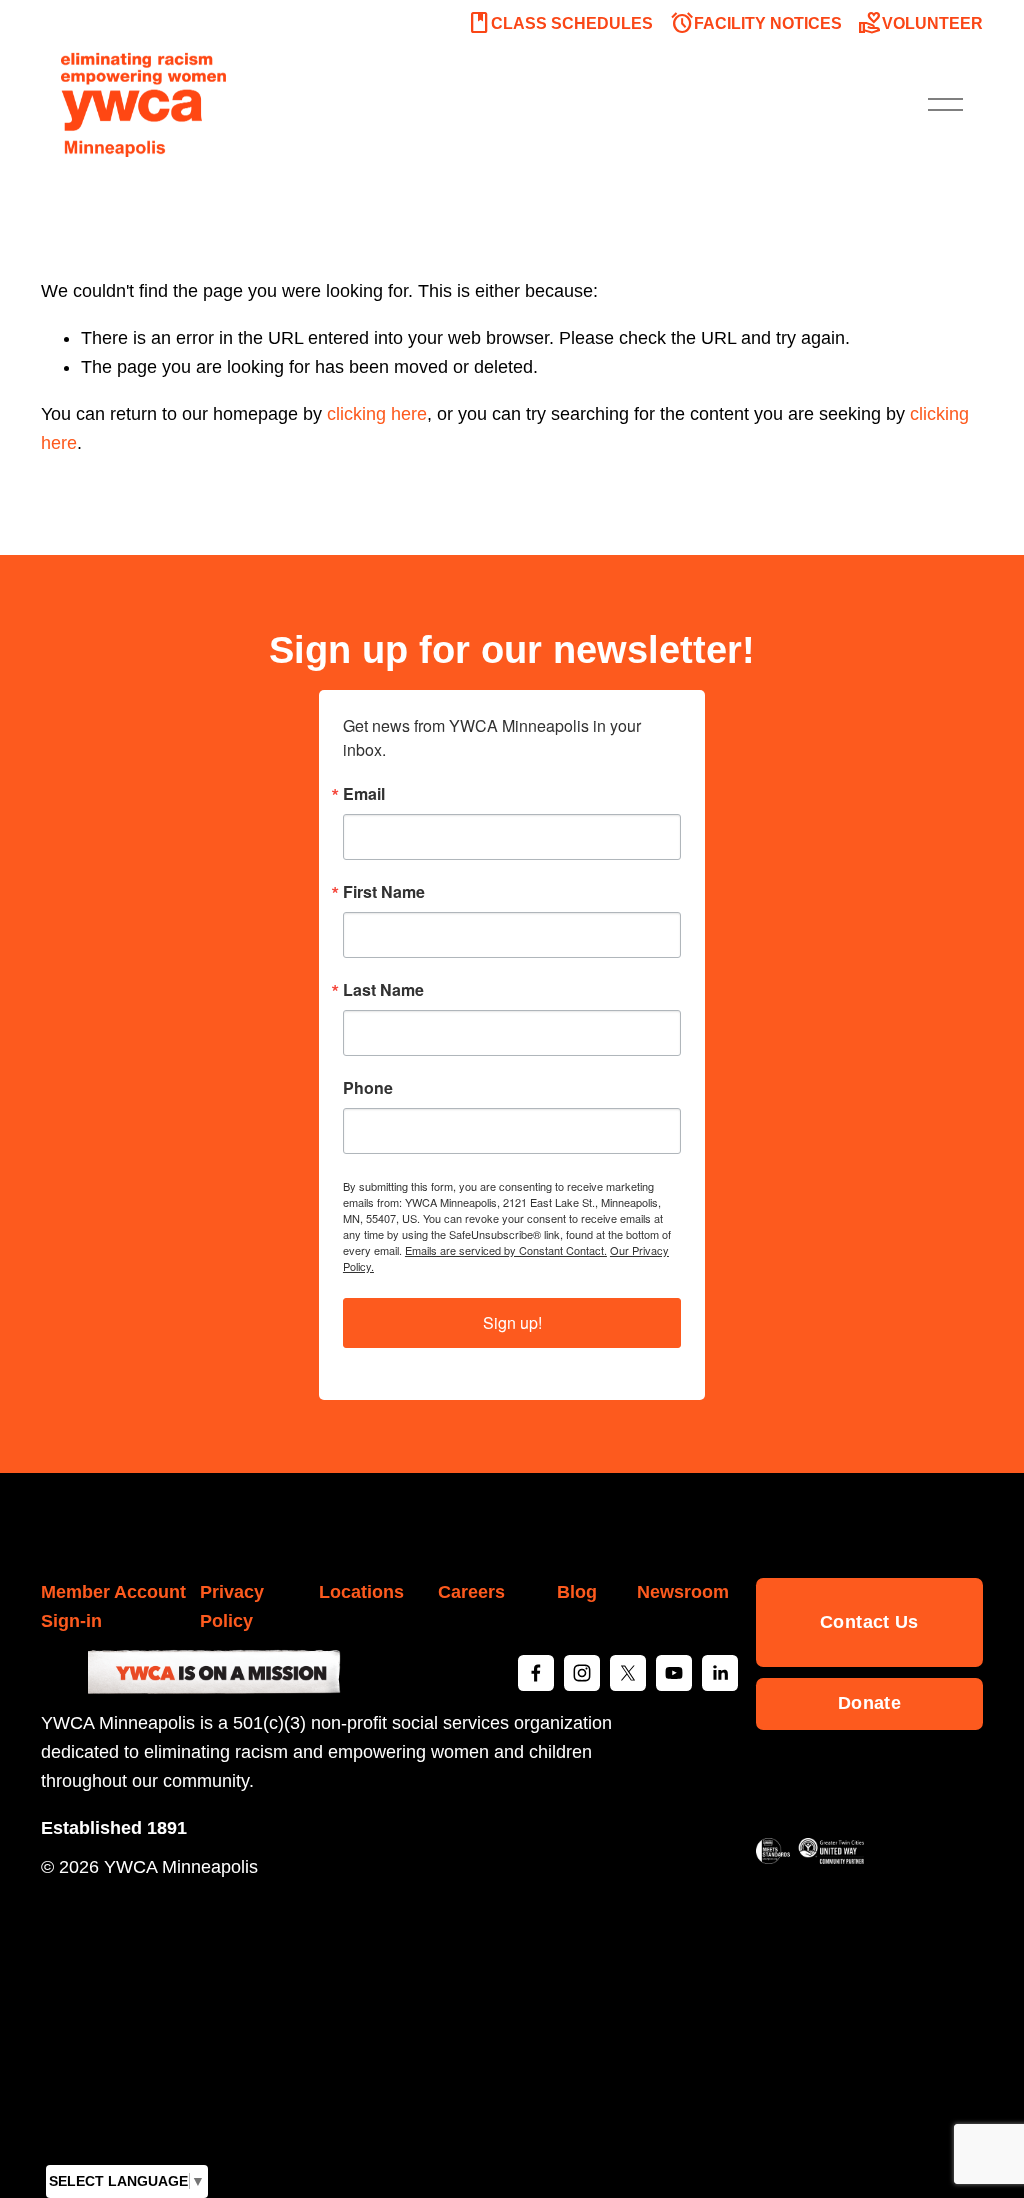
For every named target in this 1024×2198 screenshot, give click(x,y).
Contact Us (869, 1622)
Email (364, 794)
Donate (869, 1703)
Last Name (383, 990)
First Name (384, 892)
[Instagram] (582, 1673)
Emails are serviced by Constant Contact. (506, 1250)
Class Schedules (560, 23)
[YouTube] (674, 1673)
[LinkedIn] (720, 1673)
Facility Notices (756, 23)
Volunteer (920, 23)
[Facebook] (536, 1673)
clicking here (377, 414)
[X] (628, 1673)
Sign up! (512, 1322)
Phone (368, 1088)
